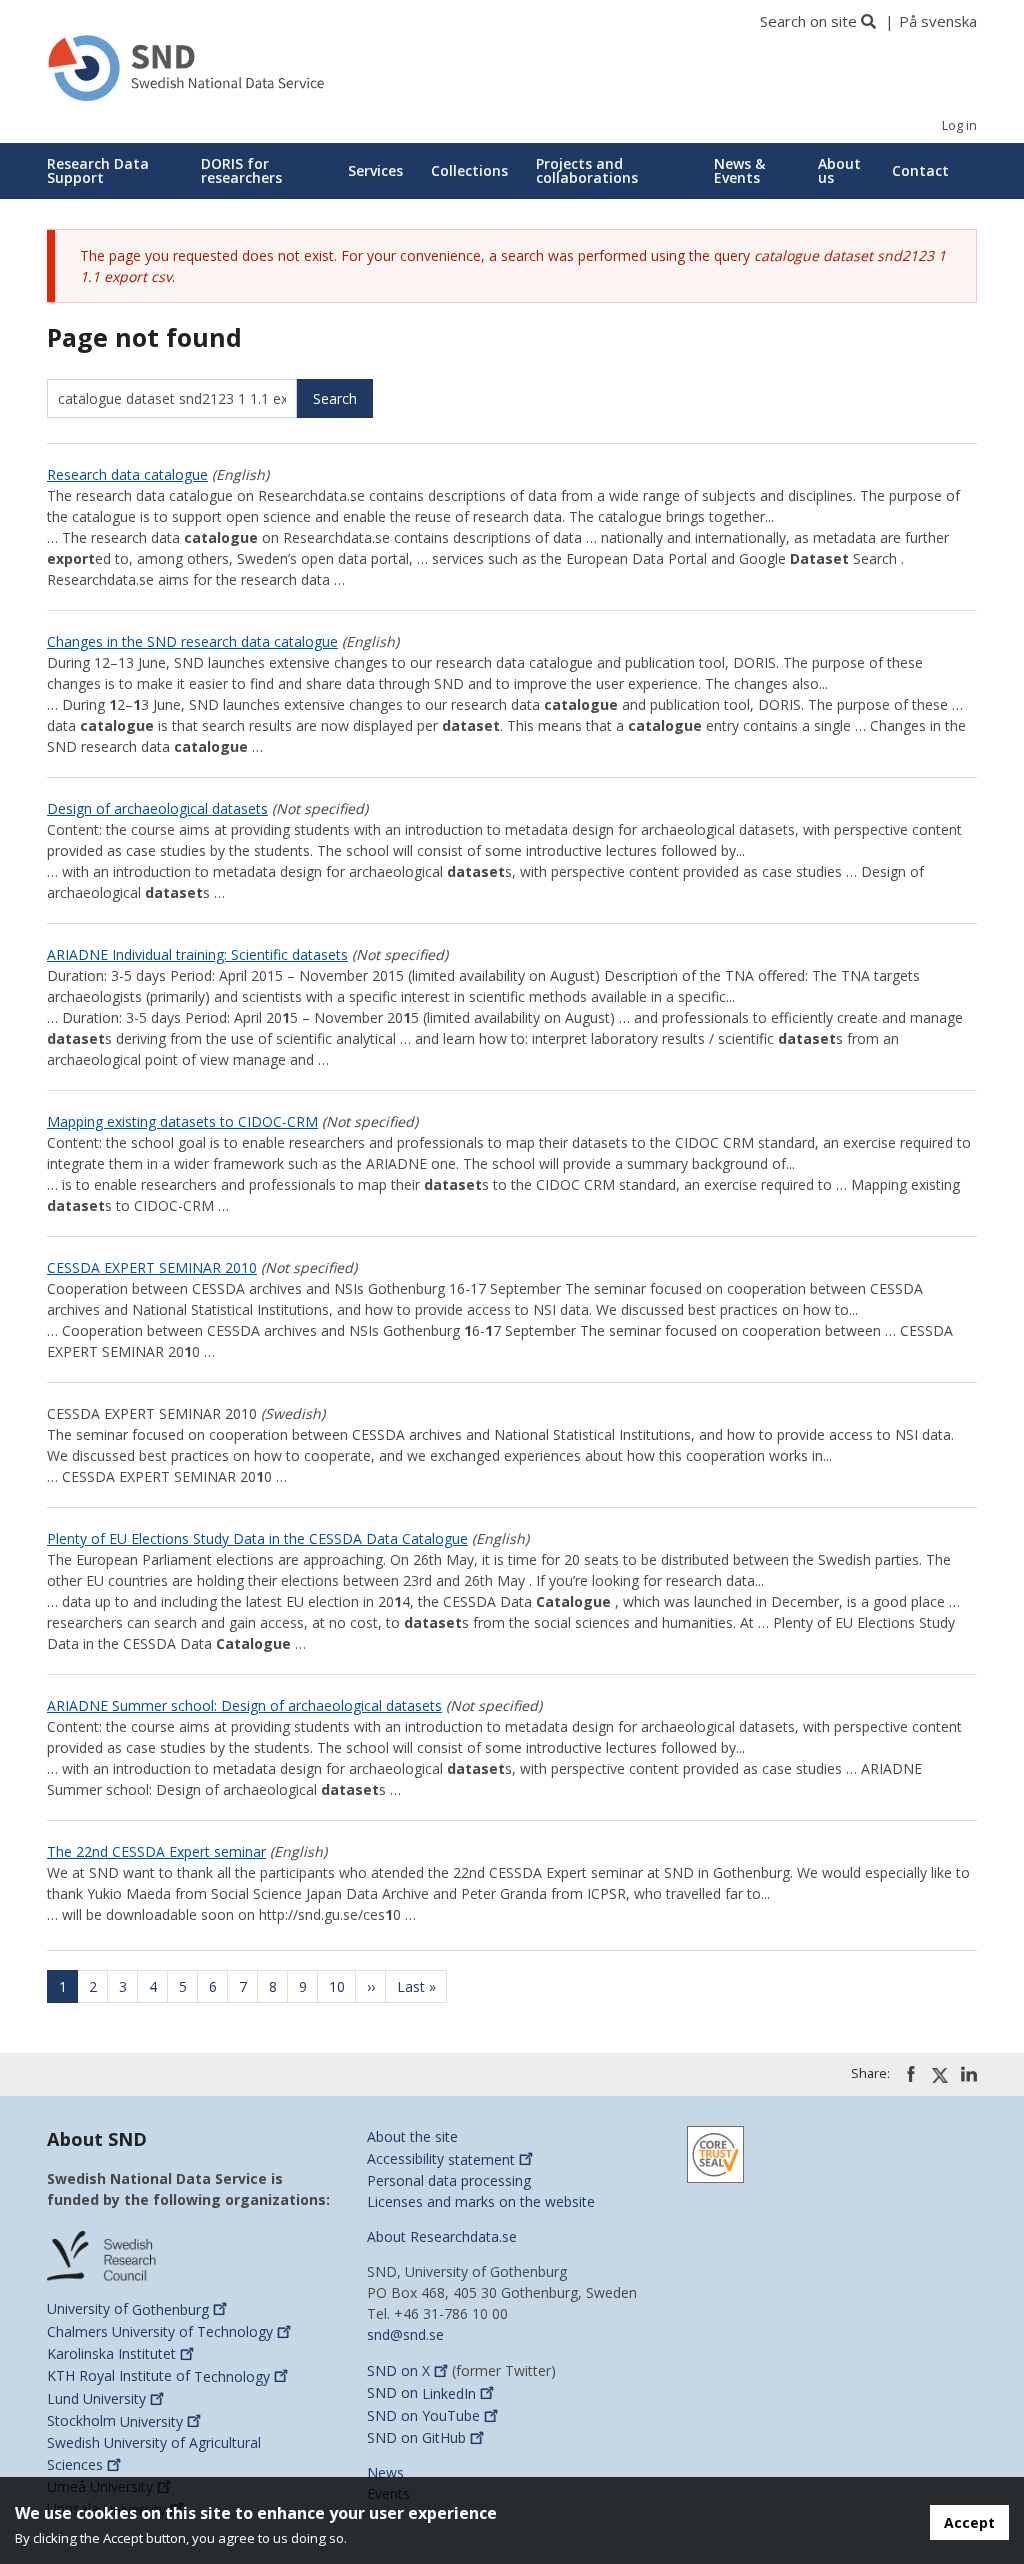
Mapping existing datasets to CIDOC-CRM (182, 1121)
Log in (959, 125)
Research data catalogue (127, 474)
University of (128, 2309)
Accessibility (441, 2159)
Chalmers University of (160, 2331)
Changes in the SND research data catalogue (192, 641)
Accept (969, 2522)
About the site (412, 2136)
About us (839, 170)
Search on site (808, 21)
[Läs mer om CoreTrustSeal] (715, 2153)
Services (375, 170)
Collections (469, 170)
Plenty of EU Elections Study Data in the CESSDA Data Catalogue (257, 1538)
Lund (96, 2398)
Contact (920, 170)
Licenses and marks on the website (481, 2201)
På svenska (938, 21)
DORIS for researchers (241, 170)
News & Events (739, 170)
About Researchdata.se (442, 2236)
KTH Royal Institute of (158, 2376)
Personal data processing (449, 2180)
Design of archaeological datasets (157, 808)
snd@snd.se (405, 2334)
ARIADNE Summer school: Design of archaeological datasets (244, 1705)
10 (342, 1986)
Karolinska (111, 2353)
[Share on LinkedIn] (969, 2074)
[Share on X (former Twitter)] (940, 2075)
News (385, 2472)
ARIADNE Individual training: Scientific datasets (197, 954)
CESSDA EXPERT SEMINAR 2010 (152, 1267)
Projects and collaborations (587, 170)
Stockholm (115, 2421)
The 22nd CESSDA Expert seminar (156, 1851)
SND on (398, 2370)
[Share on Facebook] (911, 2074)
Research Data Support (98, 170)
